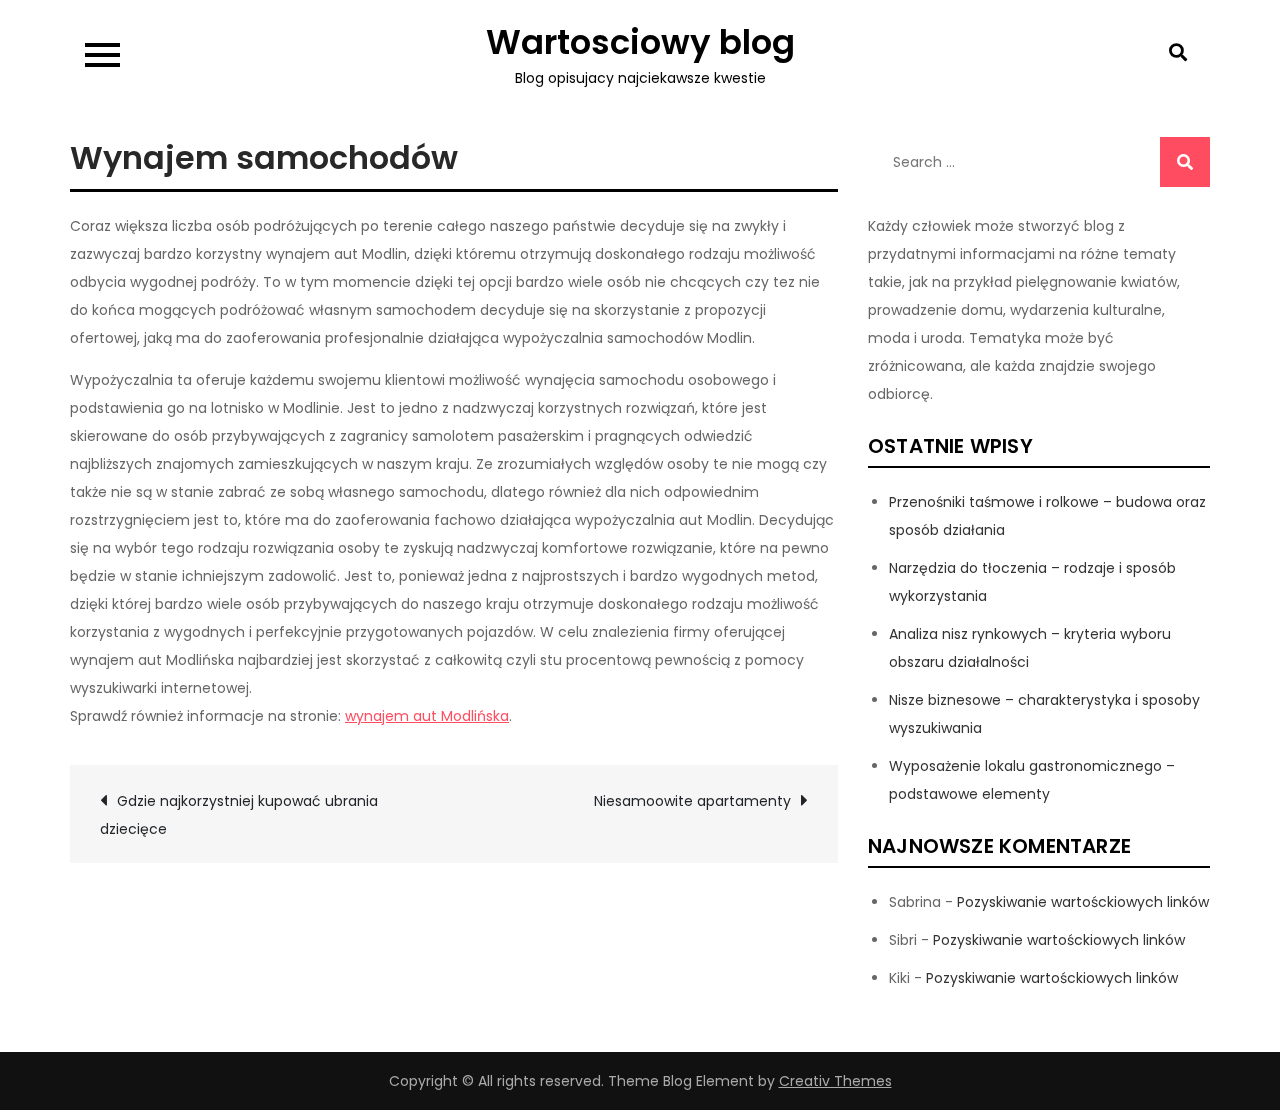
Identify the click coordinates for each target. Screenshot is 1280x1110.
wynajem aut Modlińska (427, 716)
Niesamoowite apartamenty (692, 801)
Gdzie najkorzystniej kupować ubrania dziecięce (239, 815)
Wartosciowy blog (640, 42)
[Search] (1185, 162)
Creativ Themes (835, 1081)
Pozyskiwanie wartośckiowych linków (1083, 902)
